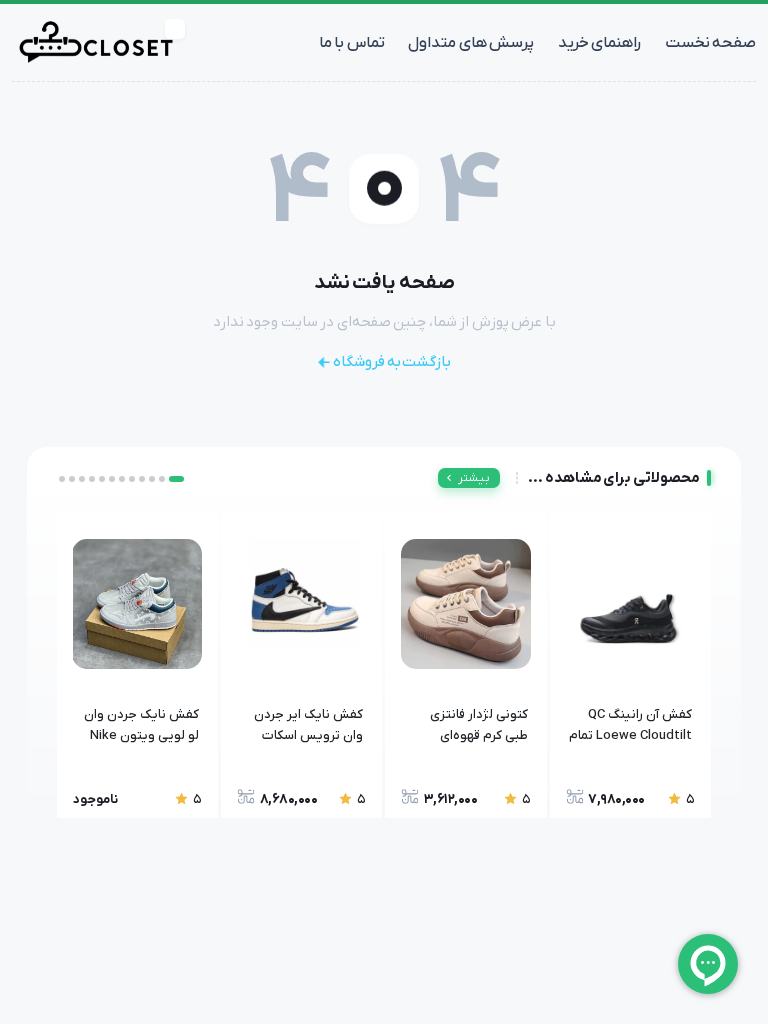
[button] (176, 479)
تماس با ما (352, 43)
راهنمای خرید (600, 43)
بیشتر (474, 478)
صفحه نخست (710, 43)
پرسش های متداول (471, 43)
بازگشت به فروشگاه (392, 362)
